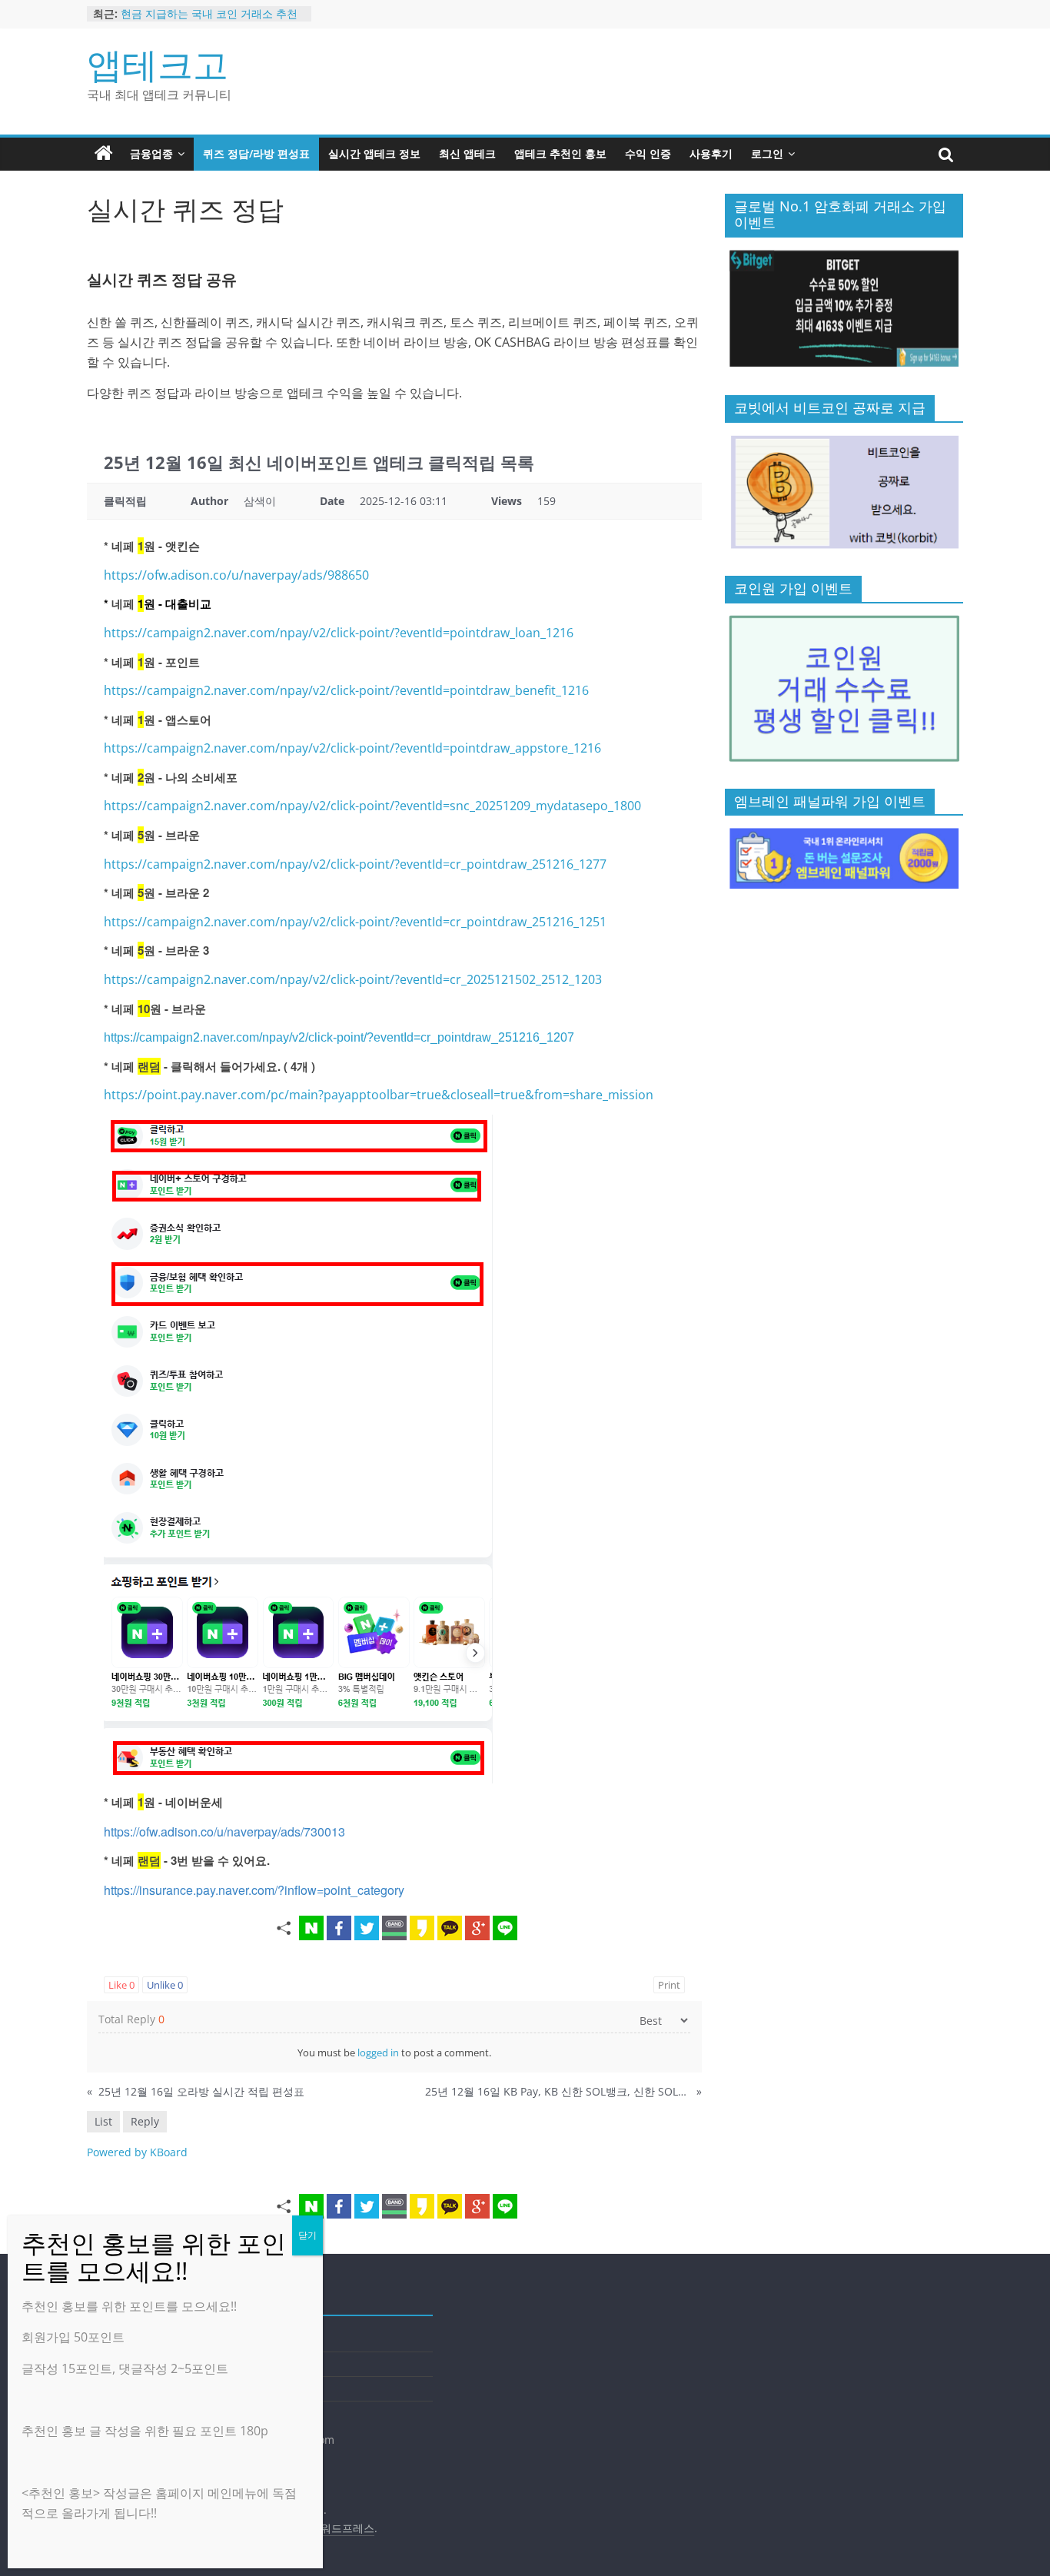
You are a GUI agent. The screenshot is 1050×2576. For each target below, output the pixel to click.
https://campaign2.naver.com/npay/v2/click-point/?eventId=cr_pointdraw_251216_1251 (355, 922)
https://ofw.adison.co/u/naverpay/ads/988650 (236, 575)
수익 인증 (648, 153)
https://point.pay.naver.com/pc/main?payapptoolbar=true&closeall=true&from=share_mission (379, 1095)
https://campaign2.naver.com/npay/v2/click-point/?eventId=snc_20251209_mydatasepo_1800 (372, 806)
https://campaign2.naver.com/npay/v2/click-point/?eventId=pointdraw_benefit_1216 (346, 690)
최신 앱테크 (467, 153)
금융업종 (151, 153)
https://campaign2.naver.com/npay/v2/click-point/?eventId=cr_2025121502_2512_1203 (353, 979)
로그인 (767, 153)
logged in (378, 2052)
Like (121, 1985)
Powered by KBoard (137, 2152)
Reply (145, 2121)
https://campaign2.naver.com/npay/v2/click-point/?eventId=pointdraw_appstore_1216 (352, 748)
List (103, 2121)
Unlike (165, 1985)
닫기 (307, 2235)
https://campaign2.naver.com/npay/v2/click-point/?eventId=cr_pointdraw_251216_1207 (339, 1037)
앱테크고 (158, 64)
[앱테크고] (104, 154)
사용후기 (711, 153)
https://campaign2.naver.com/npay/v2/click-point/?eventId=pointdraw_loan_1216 (339, 633)
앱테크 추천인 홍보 (560, 153)
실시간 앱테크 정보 (374, 153)
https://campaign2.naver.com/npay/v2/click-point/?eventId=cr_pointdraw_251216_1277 (355, 864)
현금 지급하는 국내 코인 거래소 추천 (209, 13)
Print (669, 1985)
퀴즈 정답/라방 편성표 (256, 153)
